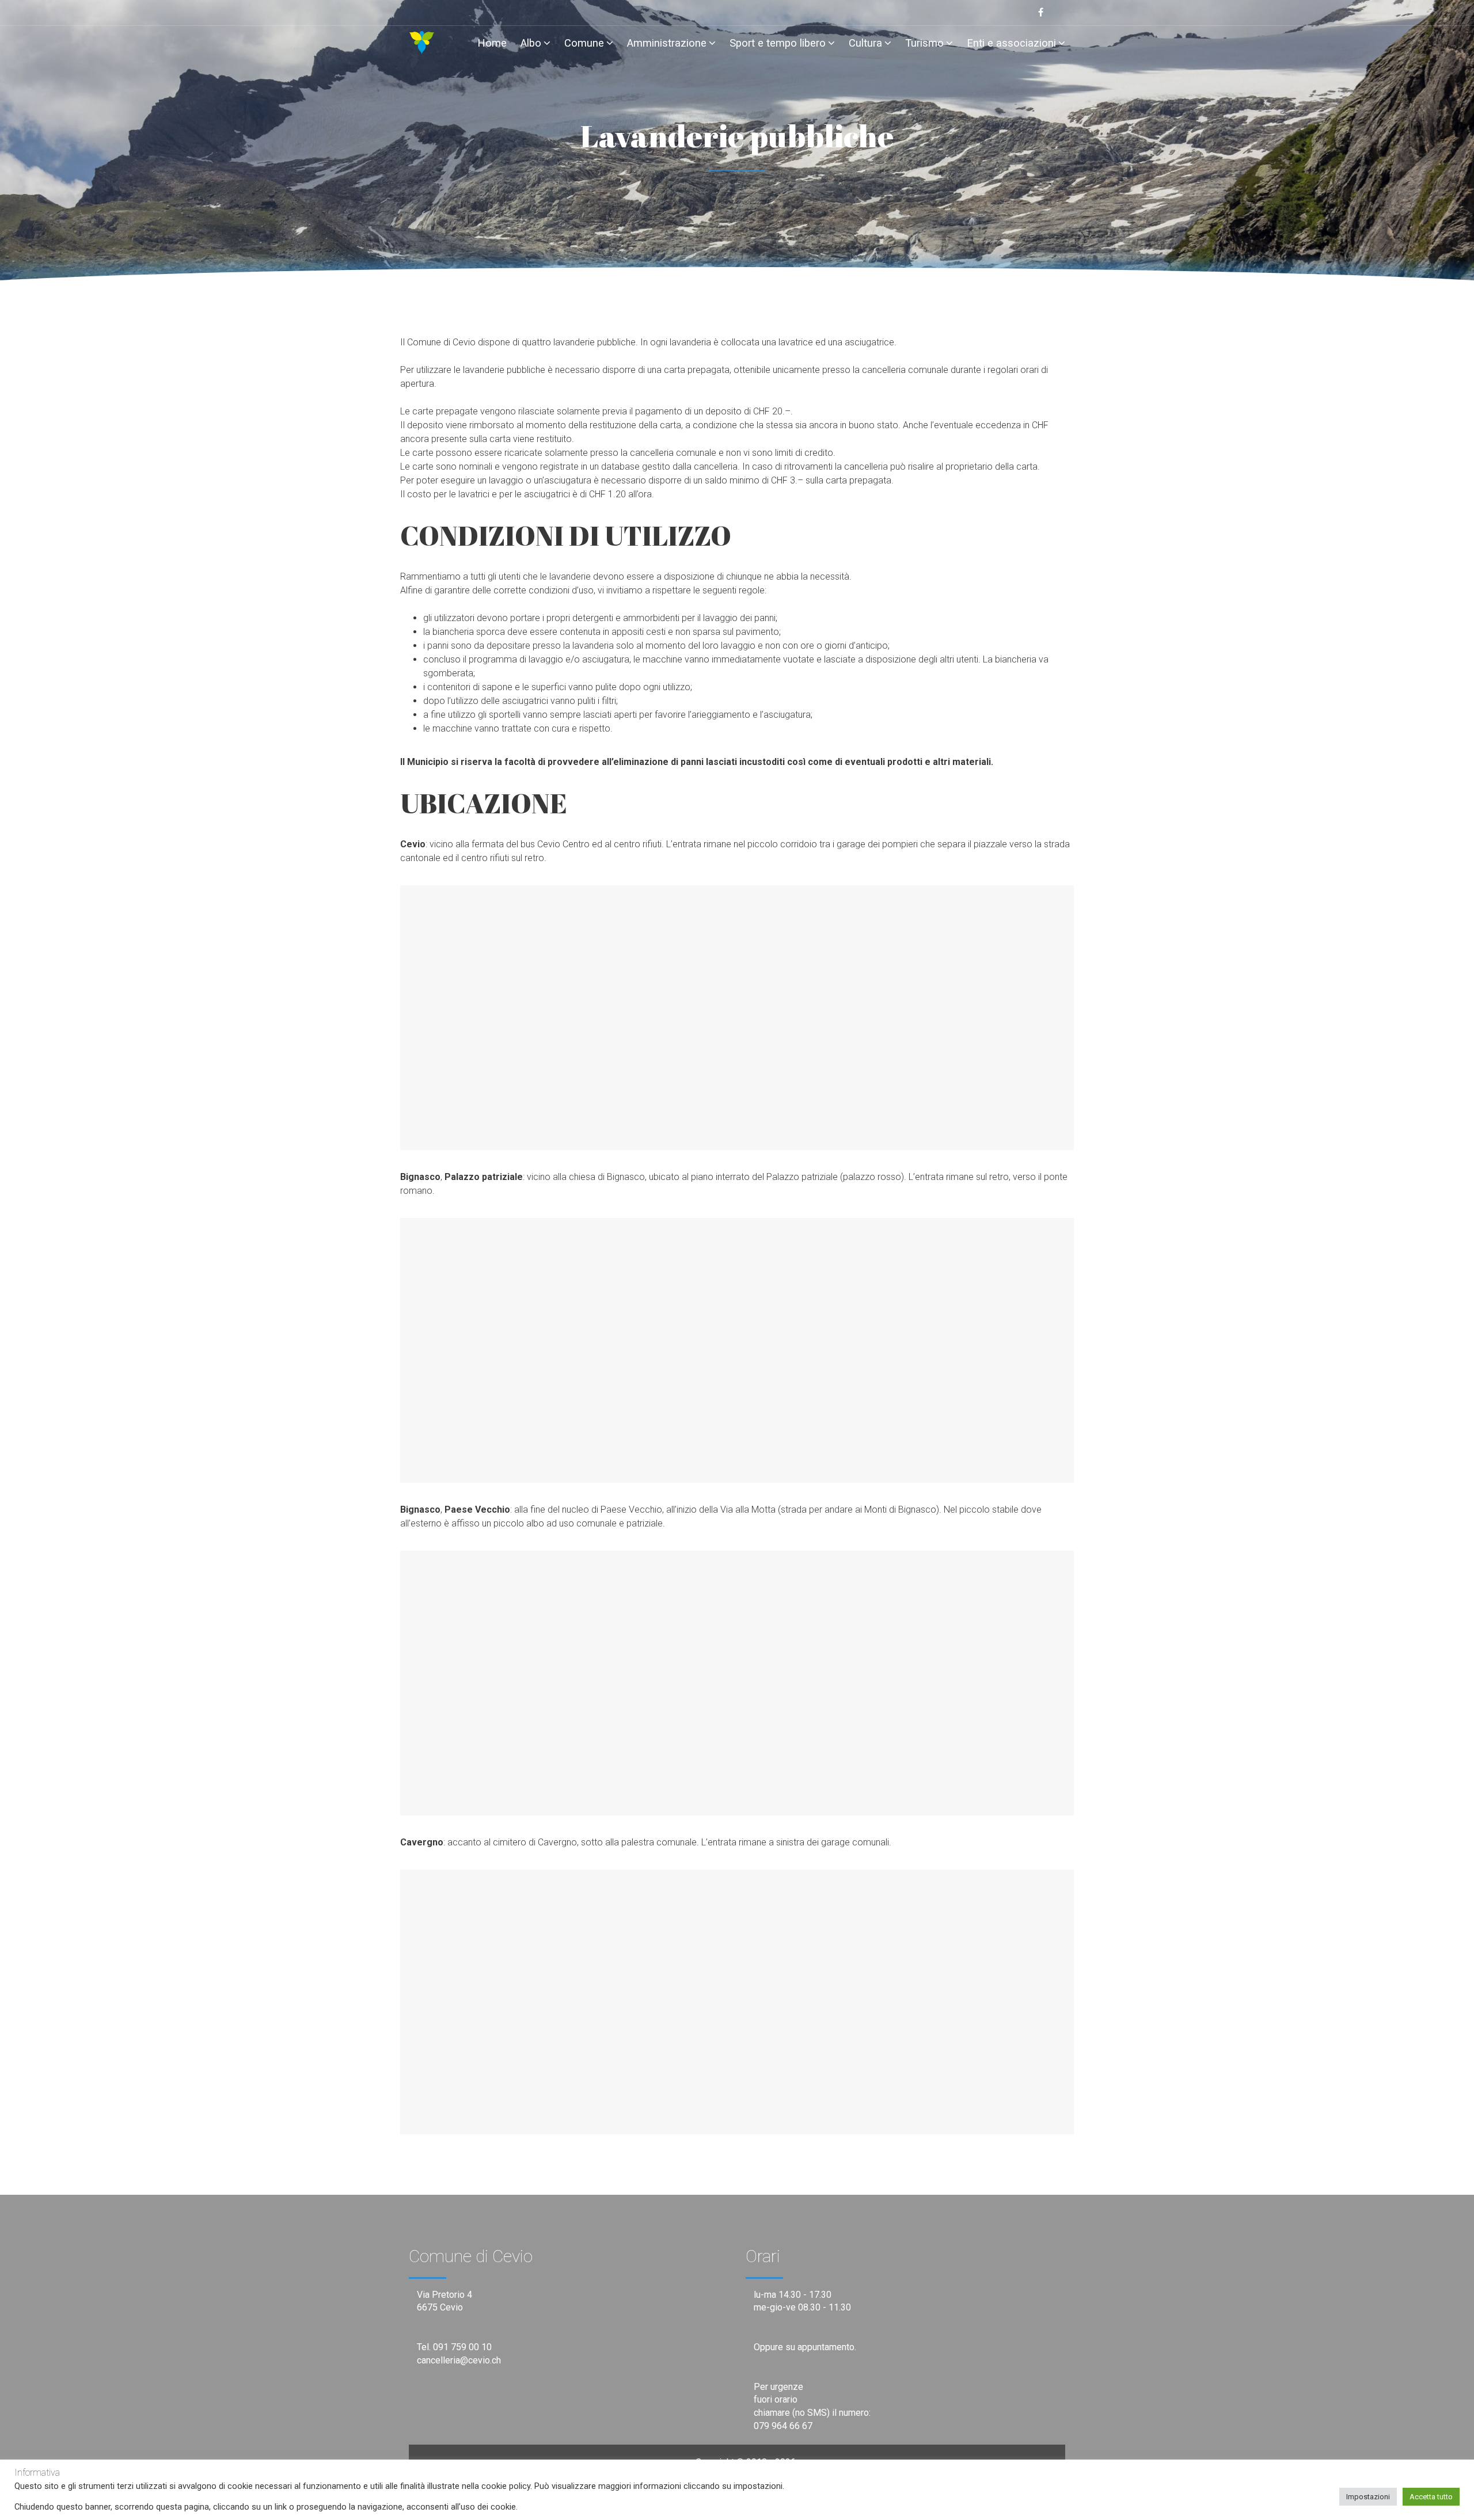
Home (492, 43)
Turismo (924, 43)
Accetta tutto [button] (1431, 2497)
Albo (531, 43)
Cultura (865, 43)
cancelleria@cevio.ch (459, 2360)
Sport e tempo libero (778, 43)
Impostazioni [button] (1368, 2497)
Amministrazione (667, 43)
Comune (584, 43)
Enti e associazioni (1011, 43)
